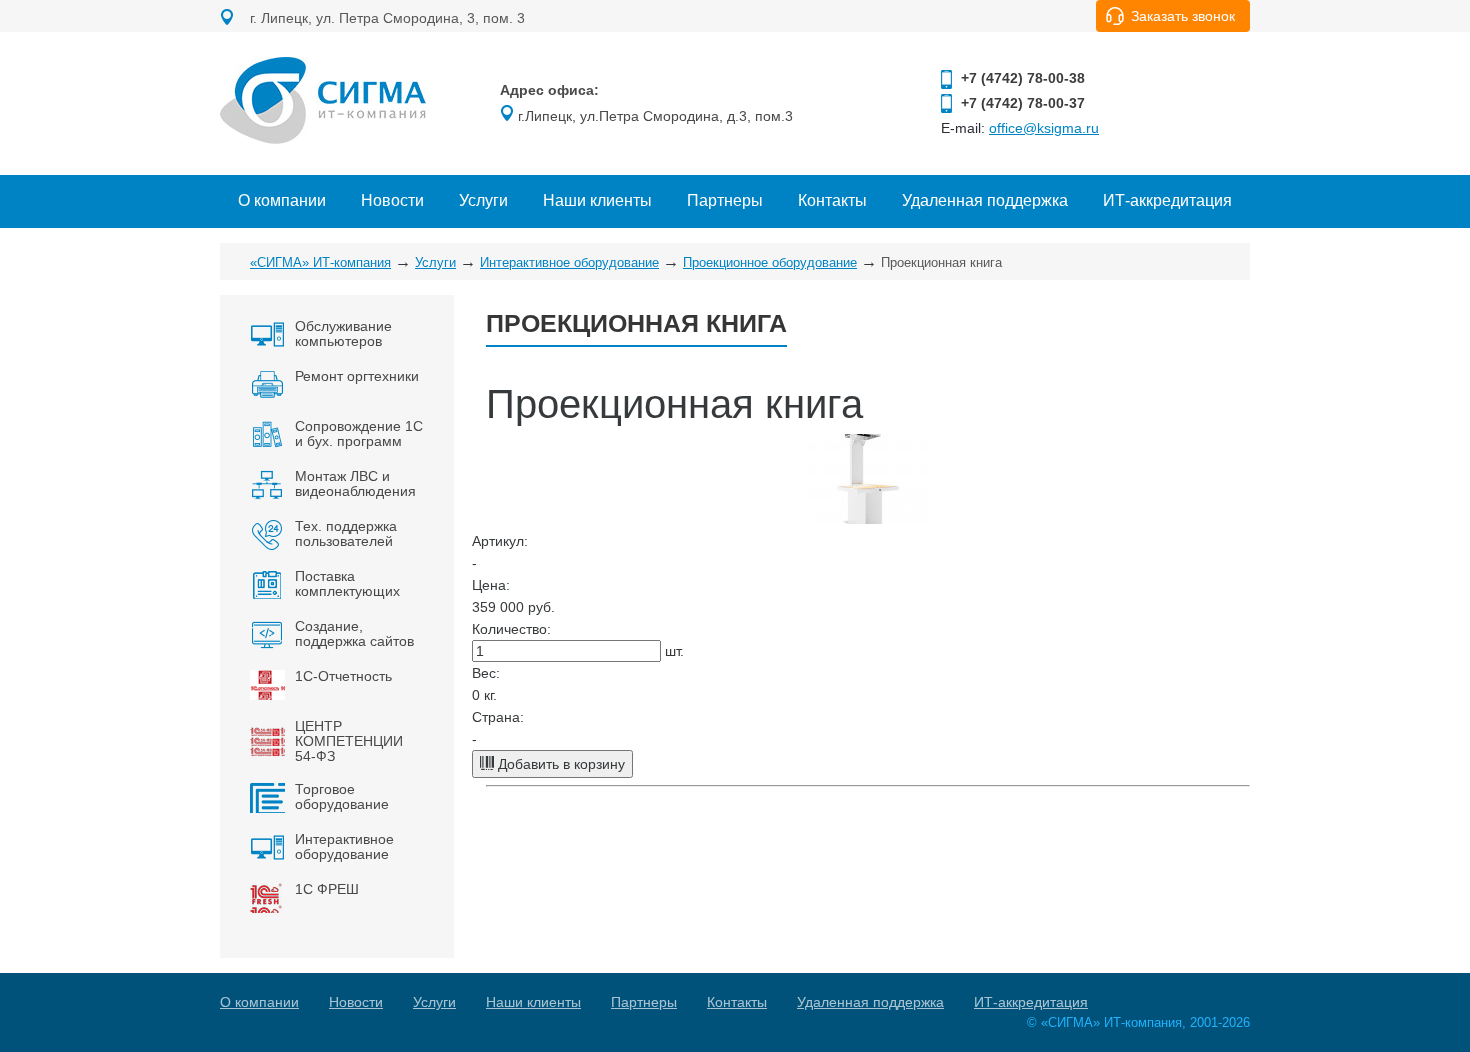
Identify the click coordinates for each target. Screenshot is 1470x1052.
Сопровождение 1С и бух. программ (359, 433)
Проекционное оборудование (770, 262)
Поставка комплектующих (347, 583)
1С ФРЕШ (327, 889)
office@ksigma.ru (1044, 128)
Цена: (491, 585)
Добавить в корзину (559, 764)
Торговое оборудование (342, 796)
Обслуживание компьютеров (343, 333)
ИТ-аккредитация (1167, 200)
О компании (282, 200)
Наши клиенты (597, 200)
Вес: (486, 673)
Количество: (511, 629)
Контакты (832, 200)
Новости (392, 200)
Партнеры (725, 200)
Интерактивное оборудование (569, 262)
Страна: (498, 717)
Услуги (483, 200)
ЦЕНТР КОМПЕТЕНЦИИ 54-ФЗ (349, 741)
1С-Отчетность (343, 676)
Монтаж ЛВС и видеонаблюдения (355, 483)
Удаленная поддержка (985, 200)
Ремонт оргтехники (357, 376)
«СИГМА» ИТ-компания (320, 262)
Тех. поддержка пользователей (346, 533)
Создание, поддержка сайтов (354, 633)
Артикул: (500, 541)
